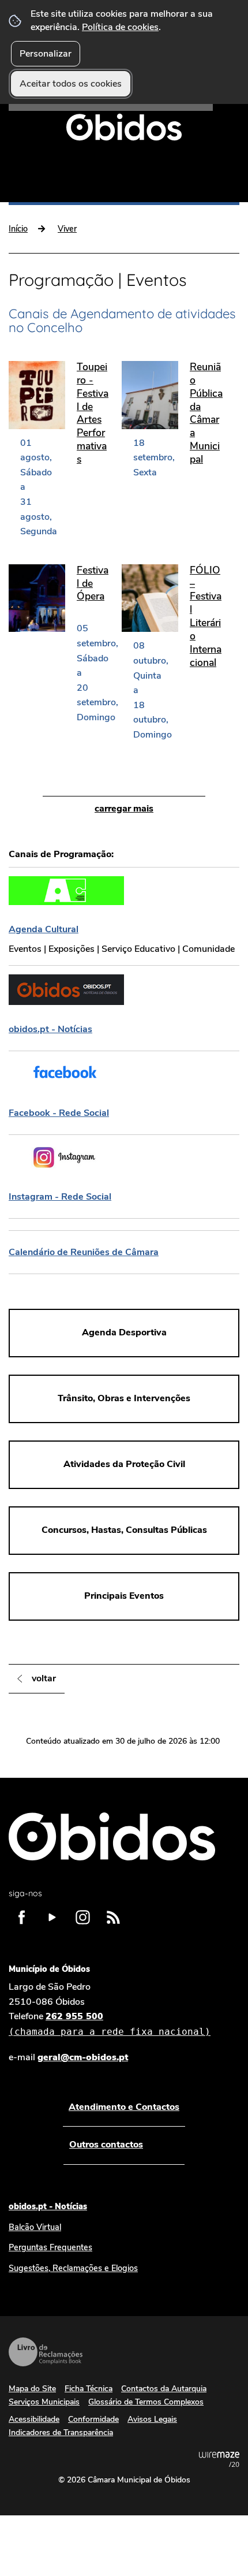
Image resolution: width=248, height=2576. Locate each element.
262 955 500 (110, 2024)
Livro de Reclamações (46, 2352)
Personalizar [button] (46, 54)
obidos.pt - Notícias (48, 2206)
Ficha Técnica (89, 2389)
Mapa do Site (32, 2389)
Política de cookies (120, 27)
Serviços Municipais (44, 2402)
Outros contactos (106, 2145)
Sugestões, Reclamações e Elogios (73, 2268)
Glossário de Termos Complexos (146, 2402)
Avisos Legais (152, 2419)
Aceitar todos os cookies (71, 84)
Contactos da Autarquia (164, 2389)
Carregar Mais (124, 809)
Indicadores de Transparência (61, 2432)
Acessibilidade (34, 2419)
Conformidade (93, 2419)
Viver (67, 229)
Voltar (44, 1678)
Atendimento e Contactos (124, 2107)
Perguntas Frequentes (50, 2247)
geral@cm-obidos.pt (83, 2057)
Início (18, 229)
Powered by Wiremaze (219, 2459)
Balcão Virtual (35, 2227)
